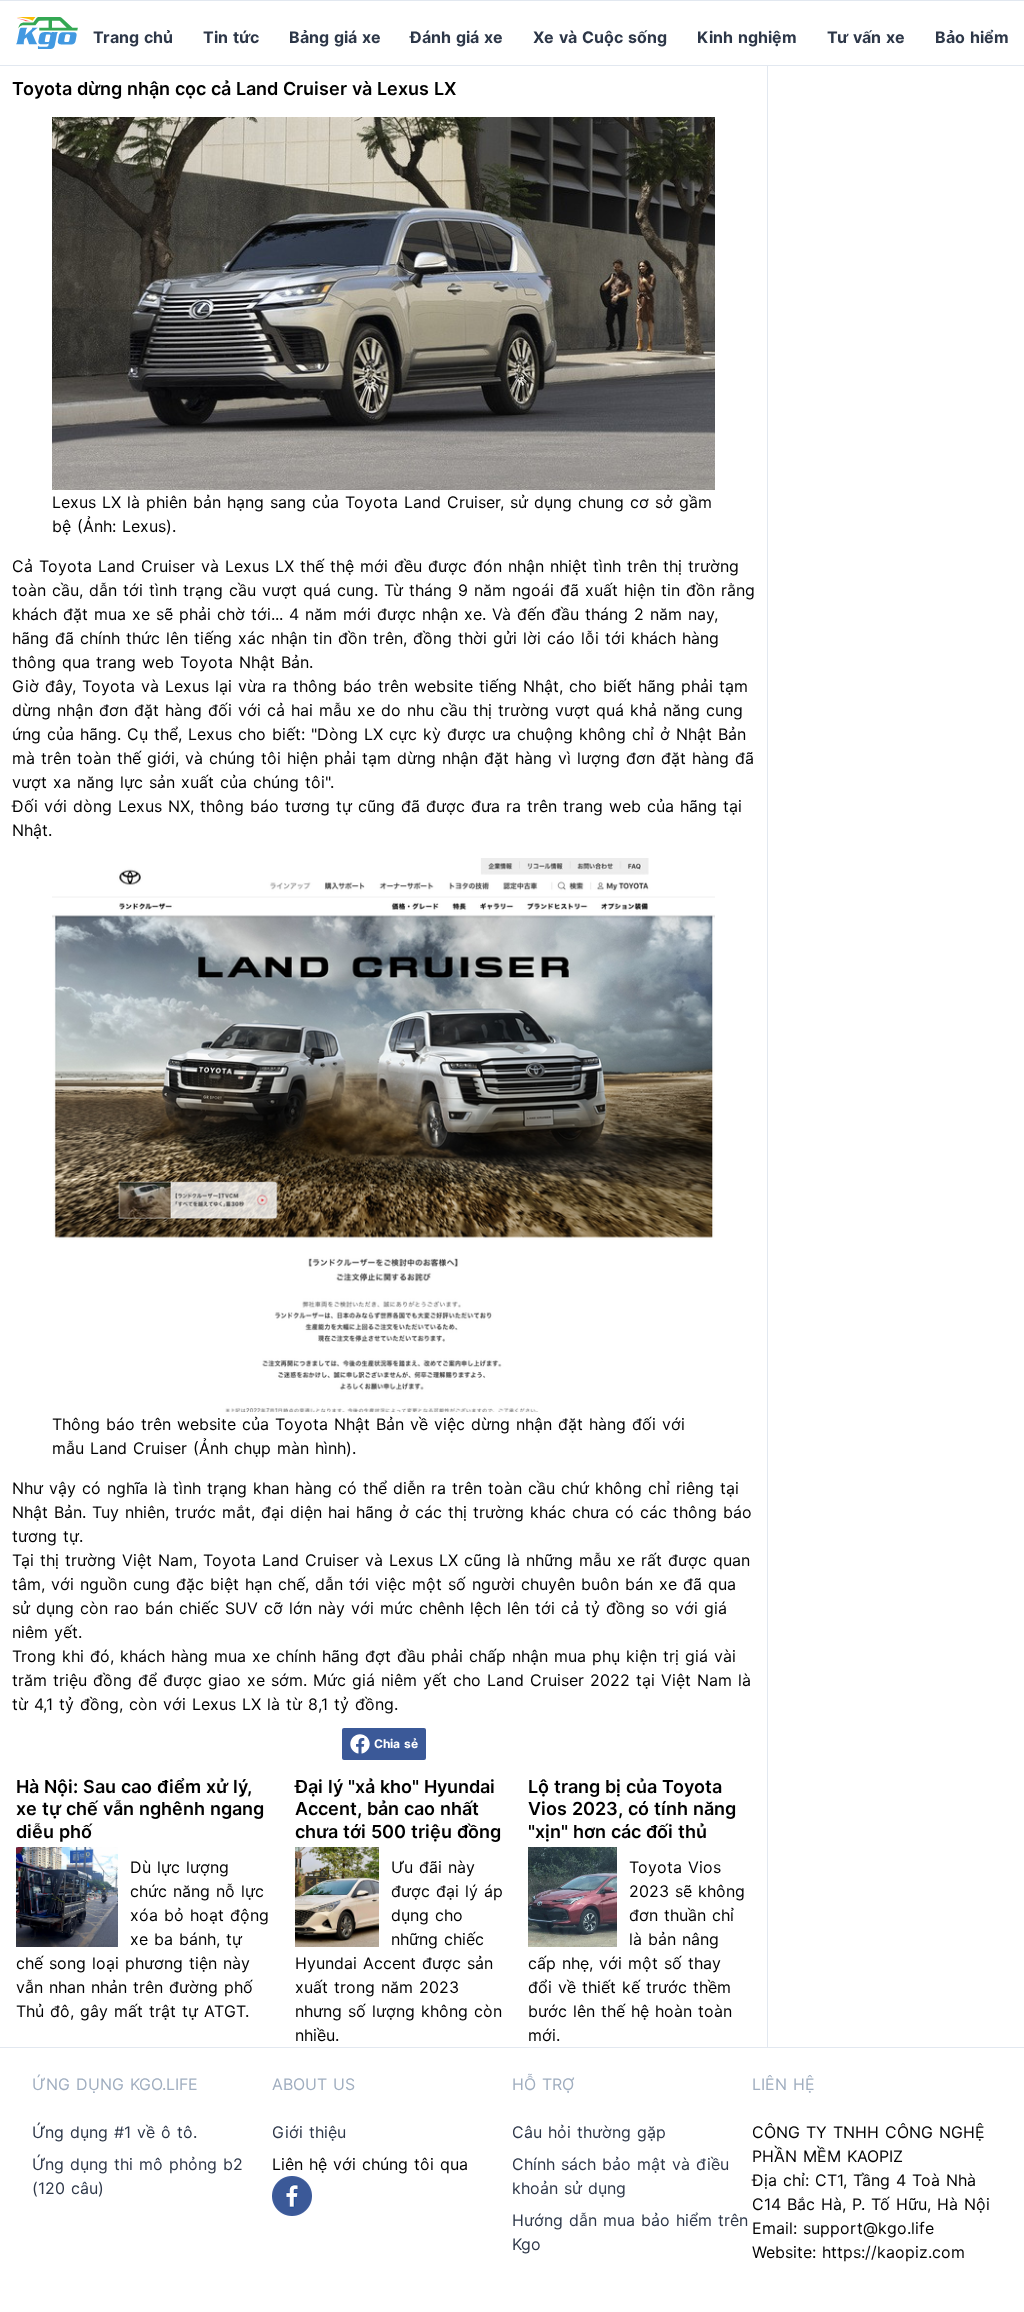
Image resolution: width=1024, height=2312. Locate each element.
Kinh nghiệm (747, 37)
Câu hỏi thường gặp (589, 2132)
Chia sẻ (396, 1743)
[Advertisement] (904, 366)
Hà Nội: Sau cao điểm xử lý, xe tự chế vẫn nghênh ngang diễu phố (140, 1809)
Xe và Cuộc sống (600, 37)
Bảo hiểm (972, 37)
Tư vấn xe (866, 37)
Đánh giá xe (456, 37)
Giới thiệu (309, 2132)
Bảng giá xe (335, 37)
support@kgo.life (868, 2228)
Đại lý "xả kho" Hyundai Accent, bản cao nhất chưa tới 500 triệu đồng (398, 1809)
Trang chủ (133, 37)
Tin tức (231, 37)
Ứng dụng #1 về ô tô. (114, 2132)
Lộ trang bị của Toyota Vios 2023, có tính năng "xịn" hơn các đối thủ (632, 1809)
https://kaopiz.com (893, 2252)
